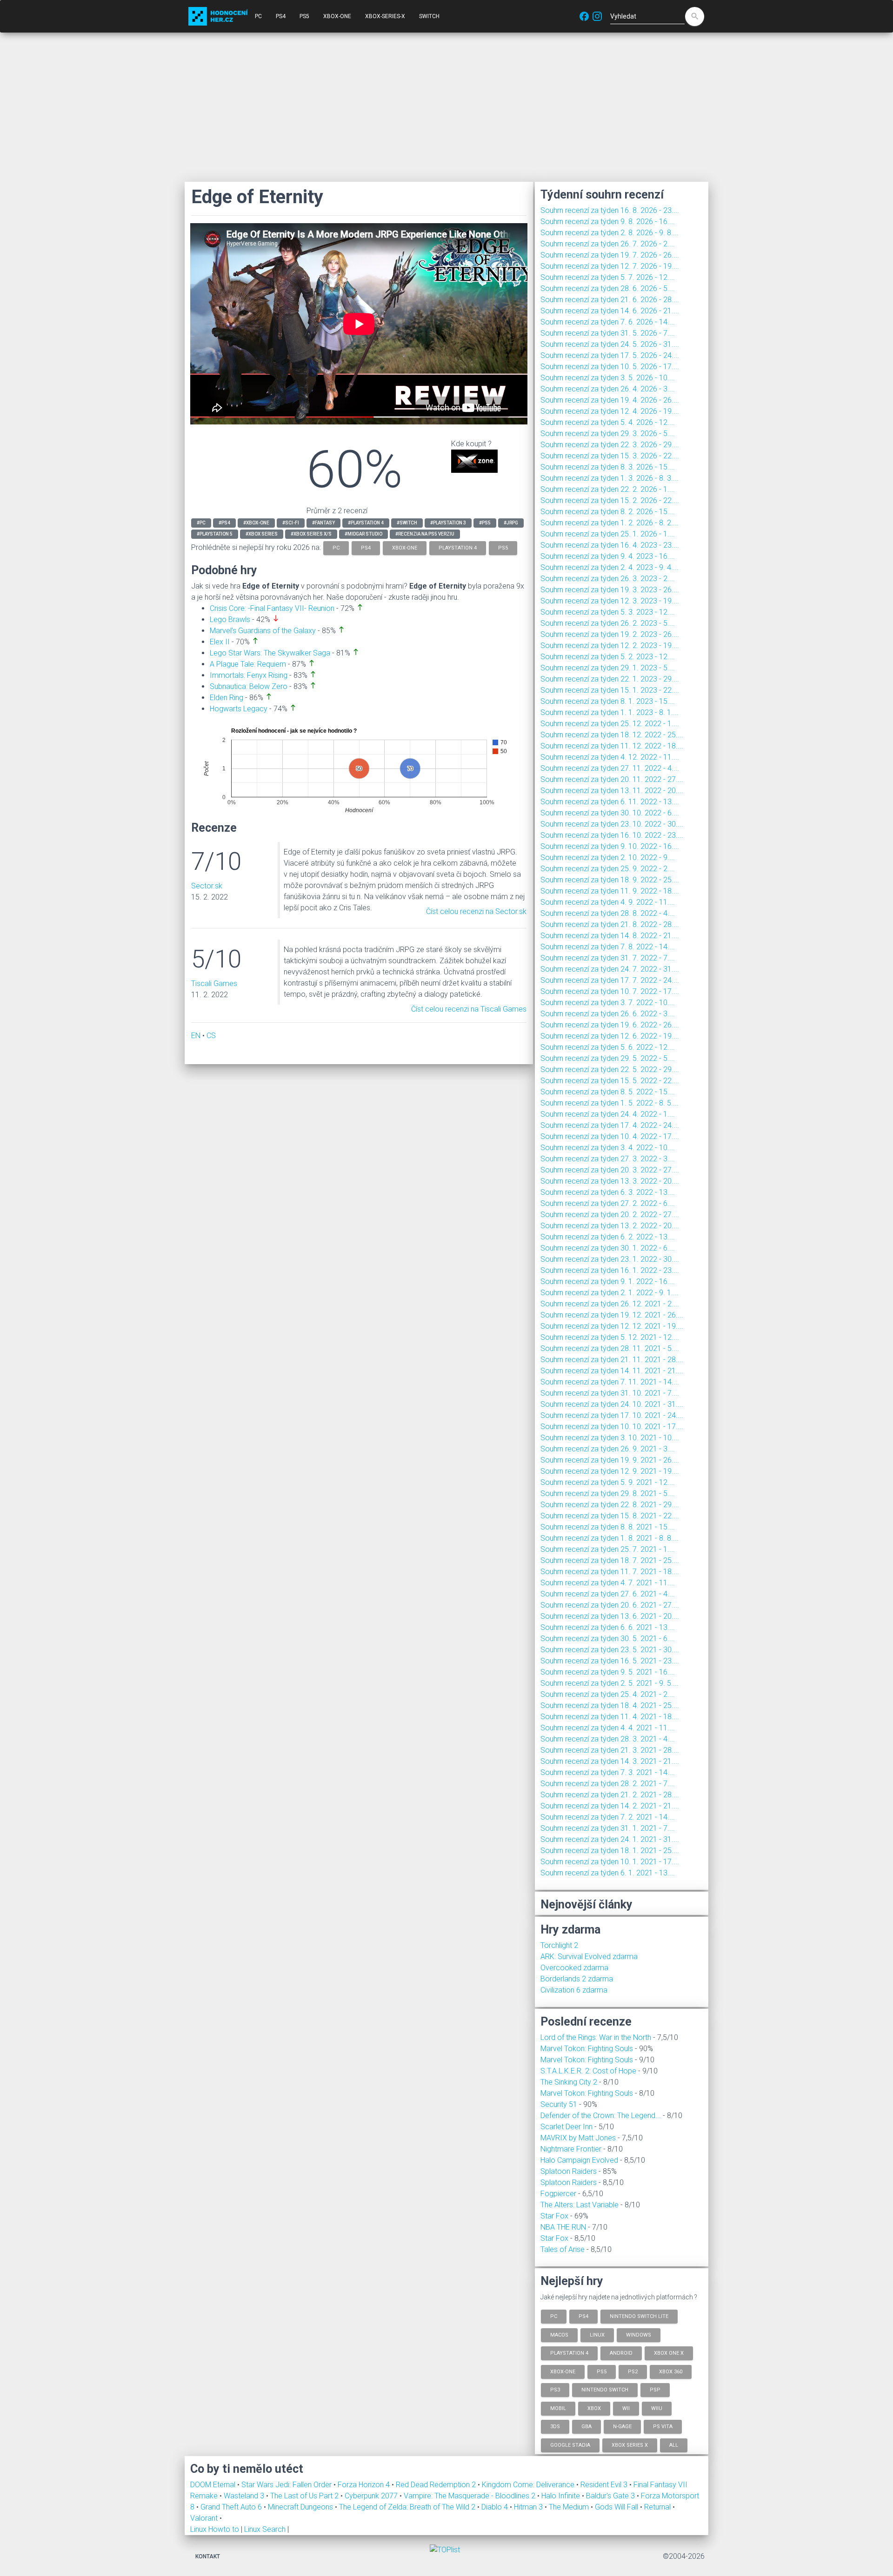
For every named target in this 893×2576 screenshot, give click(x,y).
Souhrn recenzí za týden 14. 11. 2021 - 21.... (612, 1371)
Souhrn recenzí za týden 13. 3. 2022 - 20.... (610, 1181)
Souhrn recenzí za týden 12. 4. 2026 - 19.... (610, 411)
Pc (554, 2316)
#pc (201, 523)
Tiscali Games (214, 983)
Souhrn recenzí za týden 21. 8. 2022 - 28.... (610, 924)
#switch (407, 523)
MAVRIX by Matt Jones (578, 2138)
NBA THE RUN (563, 2227)
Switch (429, 16)
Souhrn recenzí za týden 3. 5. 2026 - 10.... (608, 378)
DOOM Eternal (214, 2485)
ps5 (503, 548)
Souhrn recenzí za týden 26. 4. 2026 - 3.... (608, 389)
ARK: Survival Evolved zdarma (589, 1957)
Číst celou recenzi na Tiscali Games (469, 1009)
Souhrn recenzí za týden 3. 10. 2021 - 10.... (610, 1438)
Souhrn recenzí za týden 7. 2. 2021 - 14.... (608, 1817)
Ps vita (663, 2427)
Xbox (594, 2408)
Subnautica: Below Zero (249, 686)
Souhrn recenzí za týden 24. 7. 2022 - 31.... (610, 969)
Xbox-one (563, 2371)
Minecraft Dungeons (301, 2507)
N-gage (622, 2427)
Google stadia (570, 2445)
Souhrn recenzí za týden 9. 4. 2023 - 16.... (608, 556)
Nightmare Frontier (571, 2149)
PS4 (281, 16)
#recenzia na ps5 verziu (425, 534)
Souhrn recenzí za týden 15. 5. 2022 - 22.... (610, 1081)
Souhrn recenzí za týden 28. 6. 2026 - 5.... (608, 288)
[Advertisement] (446, 107)
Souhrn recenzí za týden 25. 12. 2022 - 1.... (610, 724)
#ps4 (224, 523)
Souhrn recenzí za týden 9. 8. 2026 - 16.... (608, 222)
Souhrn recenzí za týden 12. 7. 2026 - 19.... (610, 266)
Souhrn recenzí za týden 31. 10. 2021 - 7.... (610, 1393)
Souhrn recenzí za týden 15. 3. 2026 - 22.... (610, 456)
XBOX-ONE (337, 16)
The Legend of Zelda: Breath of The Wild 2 (408, 2507)
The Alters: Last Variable (580, 2205)
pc (336, 548)
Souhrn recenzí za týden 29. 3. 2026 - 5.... (608, 434)
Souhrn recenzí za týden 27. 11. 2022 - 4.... (610, 768)
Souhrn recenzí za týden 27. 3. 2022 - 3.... (608, 1159)
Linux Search (265, 2529)
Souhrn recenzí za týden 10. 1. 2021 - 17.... (610, 1862)
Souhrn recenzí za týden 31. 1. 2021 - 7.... (608, 1828)
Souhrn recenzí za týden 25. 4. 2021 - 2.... (608, 1694)
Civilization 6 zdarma (574, 1990)
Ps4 (583, 2316)
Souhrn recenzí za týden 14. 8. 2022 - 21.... (610, 936)
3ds (555, 2427)
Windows (639, 2334)
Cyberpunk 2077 (372, 2496)
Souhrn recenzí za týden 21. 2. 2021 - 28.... (610, 1795)
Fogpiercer (558, 2194)
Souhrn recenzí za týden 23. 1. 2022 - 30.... (610, 1259)
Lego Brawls (230, 619)
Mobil (558, 2408)
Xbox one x (669, 2353)
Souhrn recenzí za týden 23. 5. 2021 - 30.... (610, 1650)
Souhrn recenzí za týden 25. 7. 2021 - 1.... (608, 1549)
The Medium (570, 2507)
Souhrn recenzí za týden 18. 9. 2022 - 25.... (610, 880)
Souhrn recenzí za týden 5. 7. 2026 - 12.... (608, 277)
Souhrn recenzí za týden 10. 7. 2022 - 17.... (610, 991)
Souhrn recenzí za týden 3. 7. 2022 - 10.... (608, 1003)
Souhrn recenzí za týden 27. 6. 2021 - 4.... (608, 1594)
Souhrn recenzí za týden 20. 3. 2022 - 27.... (610, 1170)
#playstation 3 (448, 523)
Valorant (205, 2518)
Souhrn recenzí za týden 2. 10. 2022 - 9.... (608, 858)
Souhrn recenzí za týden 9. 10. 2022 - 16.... (610, 846)
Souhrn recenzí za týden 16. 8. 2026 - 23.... (610, 210)
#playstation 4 (366, 523)
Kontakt (208, 2556)
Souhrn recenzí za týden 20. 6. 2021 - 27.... (610, 1605)
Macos (559, 2334)
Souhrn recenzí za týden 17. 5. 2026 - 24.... (610, 355)
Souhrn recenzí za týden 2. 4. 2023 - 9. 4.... (610, 567)
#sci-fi (291, 523)
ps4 (366, 548)
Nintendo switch (605, 2390)
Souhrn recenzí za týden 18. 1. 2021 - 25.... (610, 1851)
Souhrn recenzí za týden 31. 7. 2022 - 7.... (608, 958)
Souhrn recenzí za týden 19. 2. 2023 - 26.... (610, 634)
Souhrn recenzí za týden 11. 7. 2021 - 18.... (610, 1572)
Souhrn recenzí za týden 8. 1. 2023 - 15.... (608, 701)
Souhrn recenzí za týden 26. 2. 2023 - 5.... (608, 623)
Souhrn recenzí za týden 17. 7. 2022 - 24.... (610, 980)
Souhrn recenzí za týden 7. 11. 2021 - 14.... (610, 1382)
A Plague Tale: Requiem (248, 664)
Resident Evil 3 (605, 2485)
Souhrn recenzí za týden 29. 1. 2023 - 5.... (608, 668)
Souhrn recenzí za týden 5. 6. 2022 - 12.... (608, 1047)
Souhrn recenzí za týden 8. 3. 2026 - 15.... (608, 467)
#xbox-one (256, 523)
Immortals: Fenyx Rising (249, 675)
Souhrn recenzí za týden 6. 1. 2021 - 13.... (608, 1873)
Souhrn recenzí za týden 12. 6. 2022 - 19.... (610, 1036)
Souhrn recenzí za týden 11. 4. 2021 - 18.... (610, 1717)
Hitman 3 (529, 2507)
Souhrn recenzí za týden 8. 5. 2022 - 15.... (608, 1092)
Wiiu (657, 2408)
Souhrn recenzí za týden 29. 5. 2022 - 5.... (608, 1058)
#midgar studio (363, 534)
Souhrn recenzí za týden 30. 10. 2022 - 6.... (610, 813)
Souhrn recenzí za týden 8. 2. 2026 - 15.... (608, 512)
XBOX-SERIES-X (385, 16)
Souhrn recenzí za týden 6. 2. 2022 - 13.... (608, 1237)
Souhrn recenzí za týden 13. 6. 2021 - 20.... (610, 1616)
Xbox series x (630, 2445)
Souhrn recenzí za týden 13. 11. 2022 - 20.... (612, 791)
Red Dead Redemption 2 (437, 2485)
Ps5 (602, 2371)
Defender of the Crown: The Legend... (601, 2116)
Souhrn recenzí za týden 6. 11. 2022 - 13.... (610, 802)
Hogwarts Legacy (239, 709)
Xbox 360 (671, 2371)
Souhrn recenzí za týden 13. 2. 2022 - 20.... (610, 1226)
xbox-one (405, 548)
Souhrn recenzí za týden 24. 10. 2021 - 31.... (612, 1404)
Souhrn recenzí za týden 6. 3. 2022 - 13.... (608, 1192)
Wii (626, 2408)
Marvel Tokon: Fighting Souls (587, 2049)
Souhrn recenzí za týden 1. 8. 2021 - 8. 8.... (610, 1538)
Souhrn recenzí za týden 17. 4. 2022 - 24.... (610, 1125)
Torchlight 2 (559, 1945)
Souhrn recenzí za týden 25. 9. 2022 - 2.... (608, 869)
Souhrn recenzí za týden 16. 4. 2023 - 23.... (610, 545)
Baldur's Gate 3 (611, 2496)
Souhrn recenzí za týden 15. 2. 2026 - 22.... (610, 500)
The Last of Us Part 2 (305, 2496)
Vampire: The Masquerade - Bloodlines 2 (470, 2496)
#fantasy (323, 523)
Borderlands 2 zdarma (577, 1979)
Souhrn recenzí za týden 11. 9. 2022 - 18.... (610, 891)
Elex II (220, 642)
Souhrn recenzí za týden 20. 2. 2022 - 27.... (610, 1215)
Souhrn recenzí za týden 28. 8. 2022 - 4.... (608, 913)
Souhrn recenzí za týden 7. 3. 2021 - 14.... (608, 1772)
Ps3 (555, 2390)
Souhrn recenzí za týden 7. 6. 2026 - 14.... (608, 322)
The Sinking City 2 (569, 2082)
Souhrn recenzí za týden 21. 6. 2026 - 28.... (610, 300)
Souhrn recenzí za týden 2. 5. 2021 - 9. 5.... (610, 1683)
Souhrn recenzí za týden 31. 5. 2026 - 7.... (608, 333)
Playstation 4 (569, 2353)
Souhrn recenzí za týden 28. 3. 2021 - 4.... (608, 1739)
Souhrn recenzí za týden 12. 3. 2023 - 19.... (610, 601)
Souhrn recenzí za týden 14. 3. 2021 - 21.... (610, 1761)
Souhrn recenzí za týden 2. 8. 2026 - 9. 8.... (610, 233)
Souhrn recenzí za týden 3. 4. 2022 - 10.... (608, 1148)
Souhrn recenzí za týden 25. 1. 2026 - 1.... (608, 534)
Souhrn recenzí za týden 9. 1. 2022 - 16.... (608, 1281)
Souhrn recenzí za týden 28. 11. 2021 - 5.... (610, 1348)
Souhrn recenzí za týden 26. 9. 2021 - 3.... (608, 1449)
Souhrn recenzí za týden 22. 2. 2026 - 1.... (608, 489)
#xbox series (262, 534)
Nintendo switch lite (639, 2316)
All (674, 2445)
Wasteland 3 (245, 2496)
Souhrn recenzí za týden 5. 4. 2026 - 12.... (608, 422)
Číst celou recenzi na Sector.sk (476, 911)
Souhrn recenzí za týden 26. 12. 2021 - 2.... (610, 1304)
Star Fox (554, 2216)
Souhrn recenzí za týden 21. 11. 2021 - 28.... (612, 1360)
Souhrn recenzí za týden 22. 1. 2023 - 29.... (610, 679)
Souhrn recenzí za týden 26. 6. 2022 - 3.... (608, 1014)
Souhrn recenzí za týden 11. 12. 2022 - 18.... (612, 746)
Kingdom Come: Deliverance (529, 2485)
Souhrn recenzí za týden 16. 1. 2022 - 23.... (610, 1270)
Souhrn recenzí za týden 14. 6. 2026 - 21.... (610, 311)
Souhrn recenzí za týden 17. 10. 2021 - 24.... (612, 1415)
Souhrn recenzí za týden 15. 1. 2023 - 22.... (610, 690)
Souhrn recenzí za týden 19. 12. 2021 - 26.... (612, 1315)
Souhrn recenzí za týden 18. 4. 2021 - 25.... (610, 1705)
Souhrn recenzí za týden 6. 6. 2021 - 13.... (608, 1627)
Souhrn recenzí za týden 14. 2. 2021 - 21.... (610, 1806)
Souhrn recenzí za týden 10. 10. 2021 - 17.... (612, 1427)
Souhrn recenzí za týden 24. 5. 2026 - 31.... (610, 344)
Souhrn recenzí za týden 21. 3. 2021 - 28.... (610, 1750)
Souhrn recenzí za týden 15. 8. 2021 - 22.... (610, 1516)
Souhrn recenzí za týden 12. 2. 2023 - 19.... (610, 646)
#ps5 (485, 523)
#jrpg (511, 523)
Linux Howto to (215, 2529)
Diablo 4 (496, 2507)
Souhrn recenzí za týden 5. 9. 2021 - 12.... (608, 1482)
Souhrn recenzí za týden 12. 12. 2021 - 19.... (612, 1326)
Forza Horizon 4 (365, 2485)
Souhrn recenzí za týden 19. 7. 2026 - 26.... (610, 255)
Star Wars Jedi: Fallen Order (287, 2485)
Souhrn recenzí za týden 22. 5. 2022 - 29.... (610, 1069)
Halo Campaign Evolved (579, 2160)
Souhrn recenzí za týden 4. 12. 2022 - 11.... (610, 757)
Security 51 (559, 2104)
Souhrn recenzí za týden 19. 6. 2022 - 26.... (610, 1025)
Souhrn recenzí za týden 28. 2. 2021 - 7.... (608, 1784)
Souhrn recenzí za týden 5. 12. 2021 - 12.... (610, 1337)
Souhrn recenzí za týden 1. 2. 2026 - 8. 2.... (610, 523)
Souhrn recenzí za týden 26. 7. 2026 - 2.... (608, 244)
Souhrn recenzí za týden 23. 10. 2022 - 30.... (612, 824)
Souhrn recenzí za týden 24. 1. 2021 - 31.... (610, 1839)
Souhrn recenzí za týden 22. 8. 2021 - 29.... (610, 1505)
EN (196, 1036)
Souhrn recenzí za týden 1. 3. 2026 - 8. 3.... (610, 478)
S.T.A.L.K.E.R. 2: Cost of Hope (588, 2071)
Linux (597, 2334)
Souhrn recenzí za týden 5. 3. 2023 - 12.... (608, 612)
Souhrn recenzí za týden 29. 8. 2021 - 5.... (608, 1493)
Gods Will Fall (617, 2507)
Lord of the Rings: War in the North (596, 2037)
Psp (655, 2390)
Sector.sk (207, 886)
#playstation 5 (215, 534)
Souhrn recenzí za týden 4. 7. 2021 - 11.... (608, 1583)
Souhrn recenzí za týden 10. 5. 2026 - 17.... (610, 367)
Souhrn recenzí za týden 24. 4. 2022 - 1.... (608, 1114)
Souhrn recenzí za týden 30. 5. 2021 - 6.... (608, 1639)
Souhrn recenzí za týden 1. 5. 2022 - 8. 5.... (610, 1103)
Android (621, 2353)
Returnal (658, 2507)
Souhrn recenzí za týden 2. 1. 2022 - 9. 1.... (610, 1293)
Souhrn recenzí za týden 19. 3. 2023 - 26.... (610, 590)
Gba (586, 2427)
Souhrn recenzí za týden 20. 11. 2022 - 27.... (612, 779)
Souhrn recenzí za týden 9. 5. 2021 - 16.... (608, 1672)
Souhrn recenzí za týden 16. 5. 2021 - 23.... (610, 1661)
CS (211, 1036)
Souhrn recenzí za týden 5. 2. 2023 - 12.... (608, 657)
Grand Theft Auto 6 (232, 2507)
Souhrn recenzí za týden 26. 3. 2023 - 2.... (608, 579)
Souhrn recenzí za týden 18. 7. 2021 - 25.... (610, 1560)
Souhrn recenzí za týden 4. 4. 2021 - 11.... (608, 1728)
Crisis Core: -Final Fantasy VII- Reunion (272, 608)
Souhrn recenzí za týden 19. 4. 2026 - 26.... (610, 400)
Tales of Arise (563, 2249)
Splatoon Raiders (569, 2171)
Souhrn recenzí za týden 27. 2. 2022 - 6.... (608, 1203)
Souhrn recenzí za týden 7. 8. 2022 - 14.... (608, 947)
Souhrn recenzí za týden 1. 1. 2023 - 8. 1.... (610, 712)
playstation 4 (458, 548)
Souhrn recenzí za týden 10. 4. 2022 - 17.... (610, 1136)
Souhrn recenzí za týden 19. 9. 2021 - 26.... (610, 1460)
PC (258, 16)
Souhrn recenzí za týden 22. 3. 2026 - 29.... (610, 445)
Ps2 (633, 2371)
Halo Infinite (562, 2496)
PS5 (304, 16)
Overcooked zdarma (574, 1968)
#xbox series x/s (311, 534)
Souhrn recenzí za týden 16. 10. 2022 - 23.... (612, 835)
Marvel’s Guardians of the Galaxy (263, 631)
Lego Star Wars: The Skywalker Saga (270, 653)
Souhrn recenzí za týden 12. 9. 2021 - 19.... (610, 1471)
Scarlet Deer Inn (566, 2127)
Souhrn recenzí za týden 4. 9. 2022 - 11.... (608, 902)
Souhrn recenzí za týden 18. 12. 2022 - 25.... (612, 735)
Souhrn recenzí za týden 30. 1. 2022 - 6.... (608, 1248)
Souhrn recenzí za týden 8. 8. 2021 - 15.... (608, 1527)
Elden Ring (227, 698)
